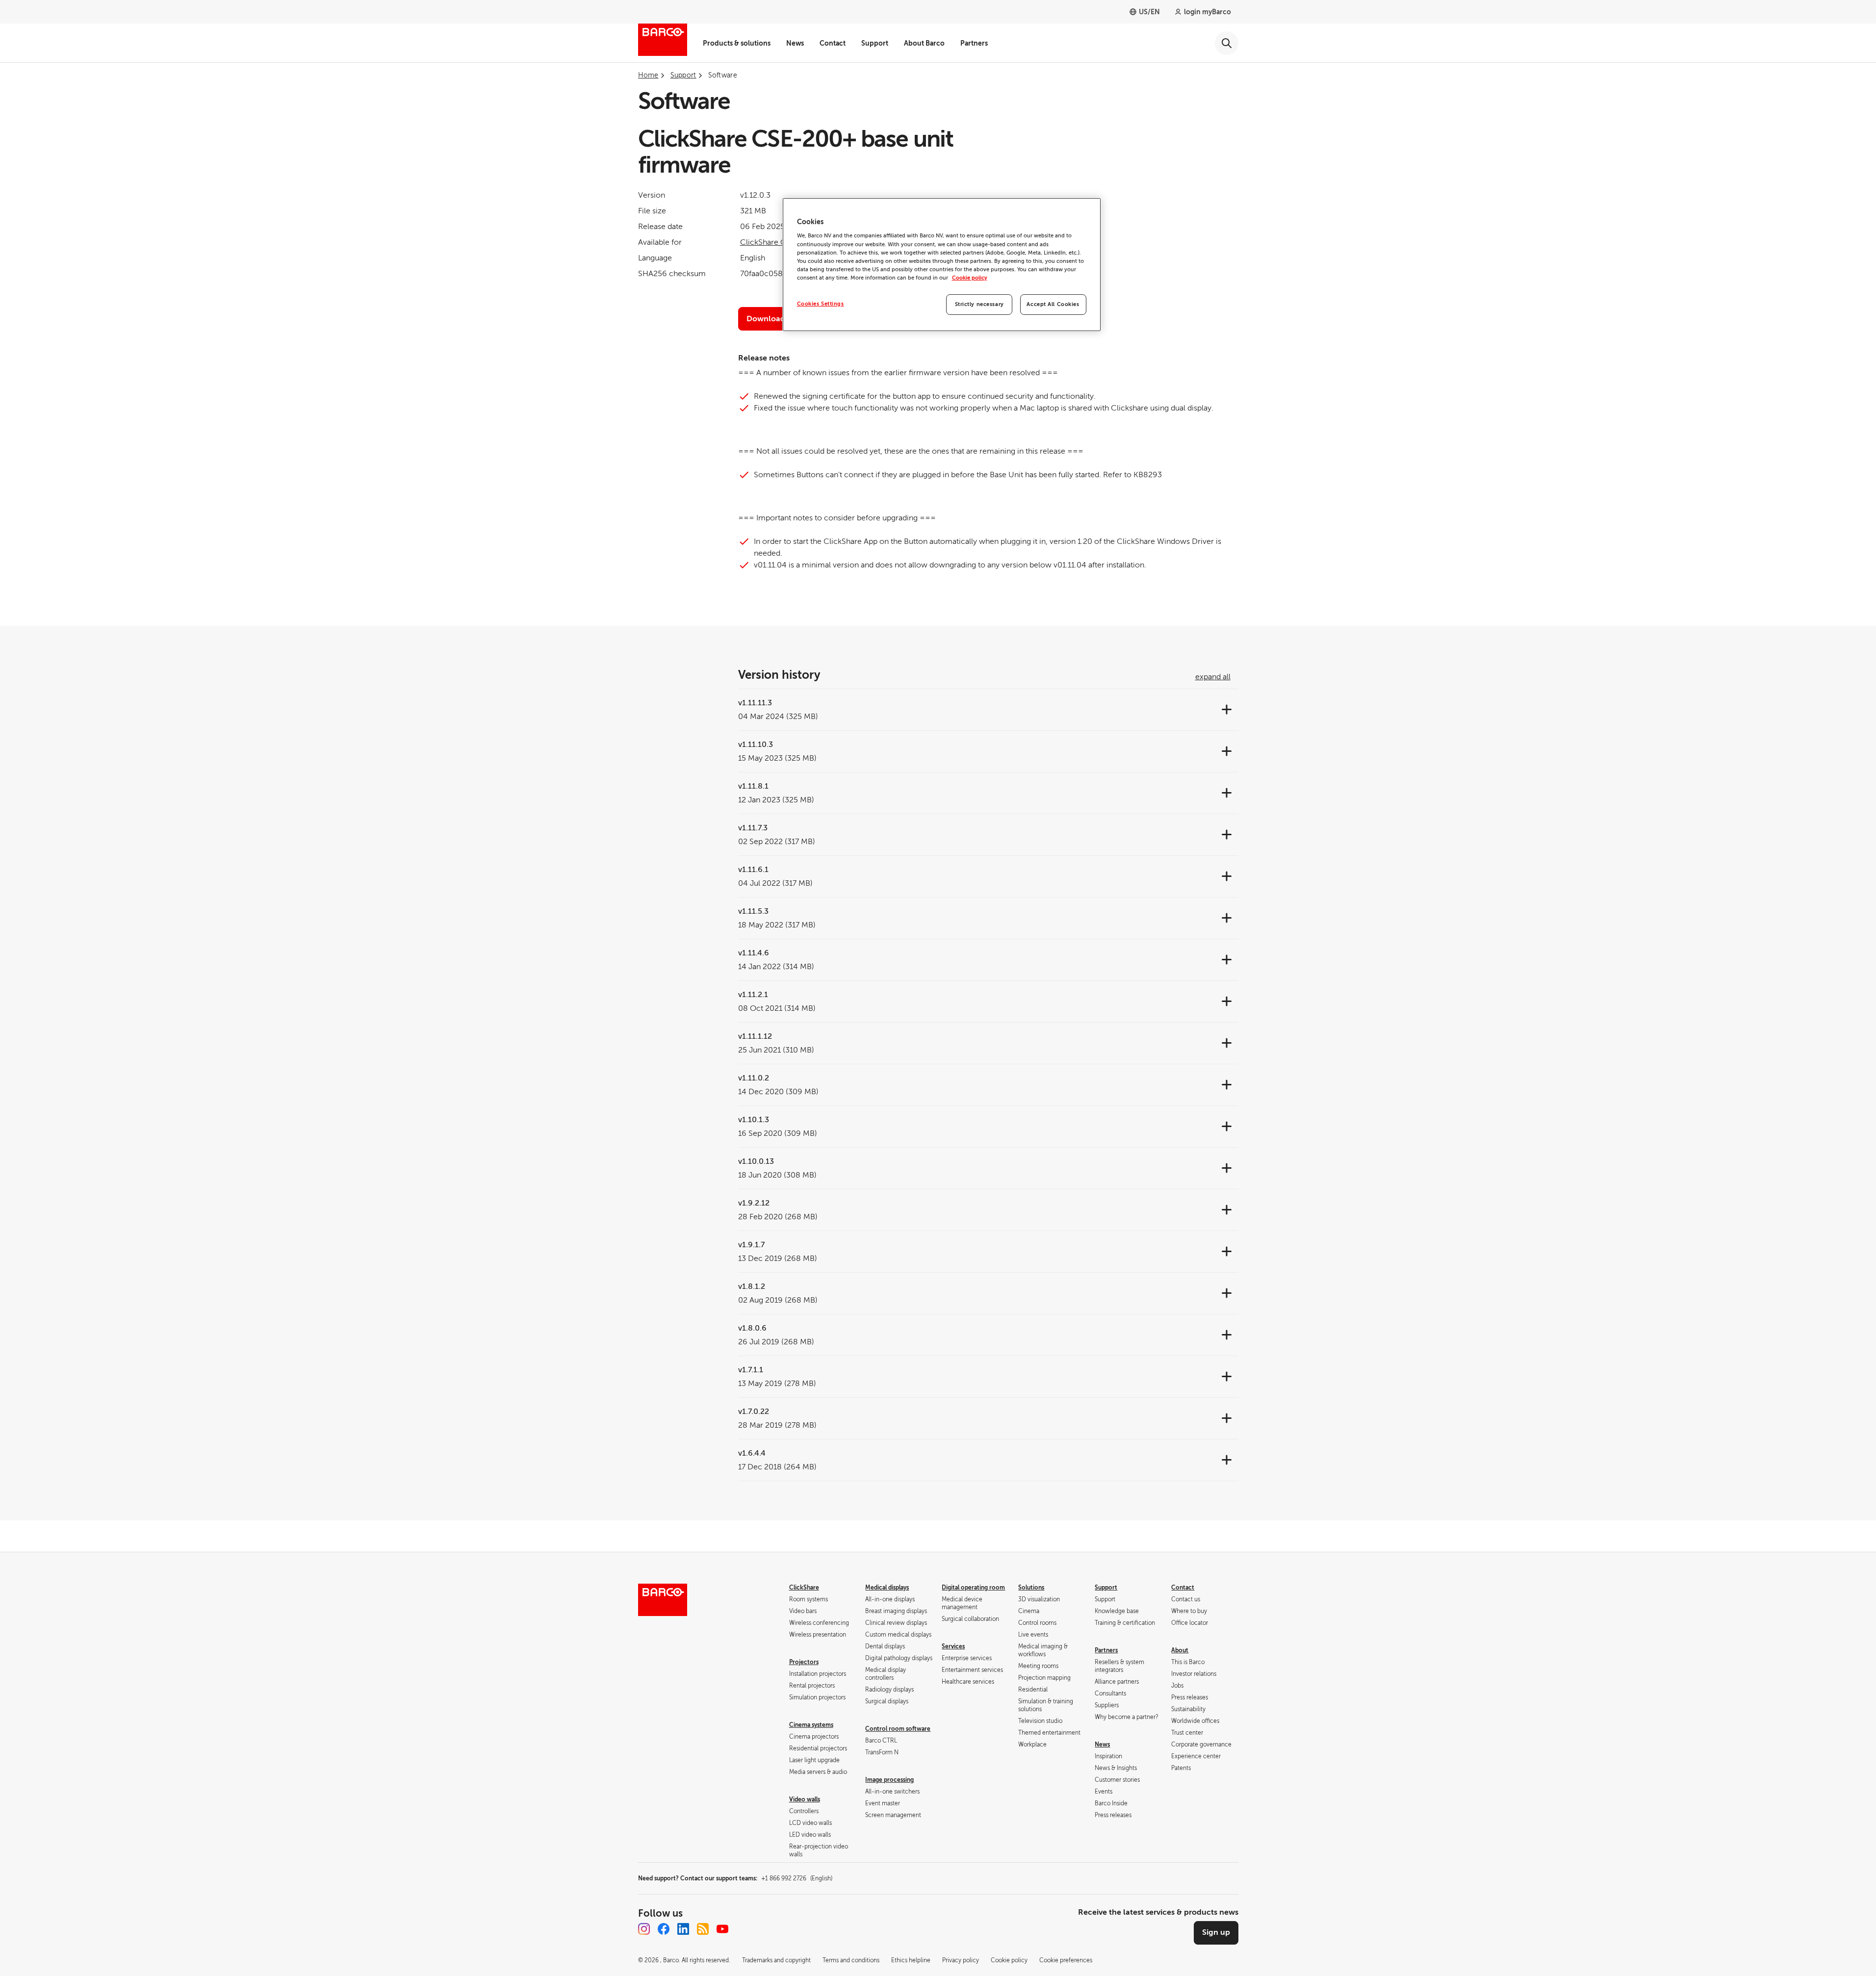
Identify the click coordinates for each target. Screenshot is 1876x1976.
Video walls (805, 1799)
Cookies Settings (821, 304)
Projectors (804, 1662)
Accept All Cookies (1053, 304)
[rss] (703, 1929)
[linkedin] (683, 1929)
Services (953, 1646)
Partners (974, 43)
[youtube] (722, 1929)
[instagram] (644, 1929)
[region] (942, 265)
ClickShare (804, 1588)
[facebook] (664, 1929)
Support (875, 43)
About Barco (924, 43)
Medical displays (887, 1588)
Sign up (1216, 1932)
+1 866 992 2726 (797, 1878)
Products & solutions (737, 43)
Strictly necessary (979, 304)
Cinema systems (811, 1725)
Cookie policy (970, 278)
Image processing (889, 1780)
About (1180, 1650)
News (795, 43)
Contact (833, 43)
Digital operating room (973, 1588)
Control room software (898, 1729)
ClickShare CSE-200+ (779, 242)
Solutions (1031, 1588)
